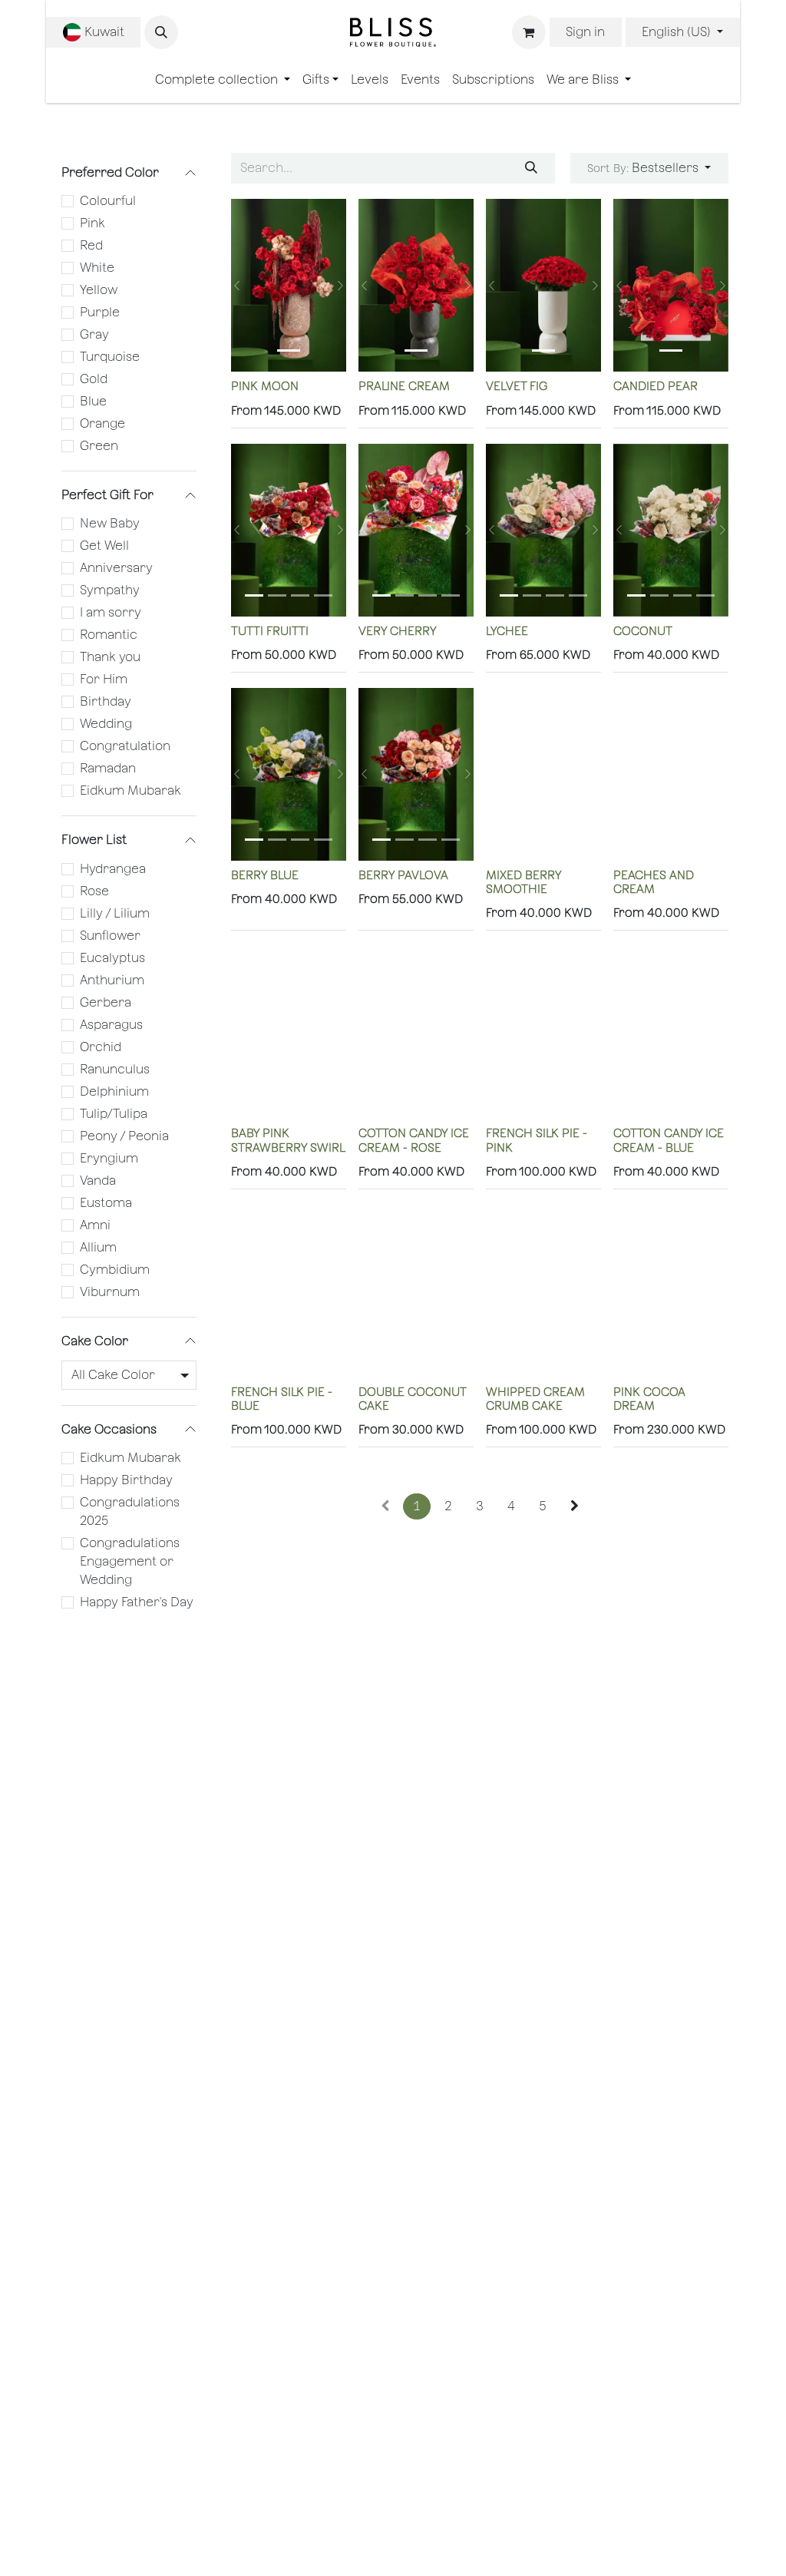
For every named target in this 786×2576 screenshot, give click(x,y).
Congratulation (125, 746)
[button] (161, 32)
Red (91, 245)
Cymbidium (115, 1270)
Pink (92, 223)
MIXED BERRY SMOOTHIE (523, 882)
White (97, 268)
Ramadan (108, 768)
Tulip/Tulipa (114, 1114)
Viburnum (110, 1292)
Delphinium (114, 1091)
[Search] (532, 168)
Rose (94, 891)
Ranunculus (115, 1069)
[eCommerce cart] (529, 32)
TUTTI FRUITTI (270, 631)
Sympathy (110, 590)
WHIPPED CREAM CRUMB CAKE (535, 1399)
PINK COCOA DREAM (649, 1399)
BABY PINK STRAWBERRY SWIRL (288, 1140)
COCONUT (643, 631)
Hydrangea (113, 869)
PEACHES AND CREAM (654, 882)
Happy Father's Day (137, 1602)
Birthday (106, 701)
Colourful (108, 201)
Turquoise (110, 357)
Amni (95, 1225)
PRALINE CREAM (404, 386)
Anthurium (112, 980)
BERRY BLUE (265, 875)
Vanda (98, 1181)
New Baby (110, 523)
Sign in (585, 32)
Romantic (109, 635)
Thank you (110, 657)
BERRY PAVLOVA (403, 875)
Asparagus (111, 1025)
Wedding (106, 724)
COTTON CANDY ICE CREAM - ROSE (414, 1140)
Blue (93, 401)
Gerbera (106, 1002)
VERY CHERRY (398, 631)
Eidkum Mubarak (130, 790)
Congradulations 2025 (130, 1511)
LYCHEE (507, 631)
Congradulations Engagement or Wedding (130, 1561)
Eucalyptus (112, 958)
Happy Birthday (126, 1480)
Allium (98, 1247)
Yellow (99, 290)
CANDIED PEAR (656, 386)
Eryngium (109, 1158)
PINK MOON (265, 386)
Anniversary (116, 568)
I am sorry (111, 612)
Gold (94, 379)
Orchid (101, 1047)
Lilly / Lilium (115, 913)
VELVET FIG (517, 386)
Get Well (104, 546)
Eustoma (106, 1203)
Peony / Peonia (124, 1136)
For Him (104, 679)
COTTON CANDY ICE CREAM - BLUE (669, 1140)
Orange (102, 423)
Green (99, 446)
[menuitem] (223, 80)
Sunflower (110, 936)
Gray (94, 334)
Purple (100, 312)
